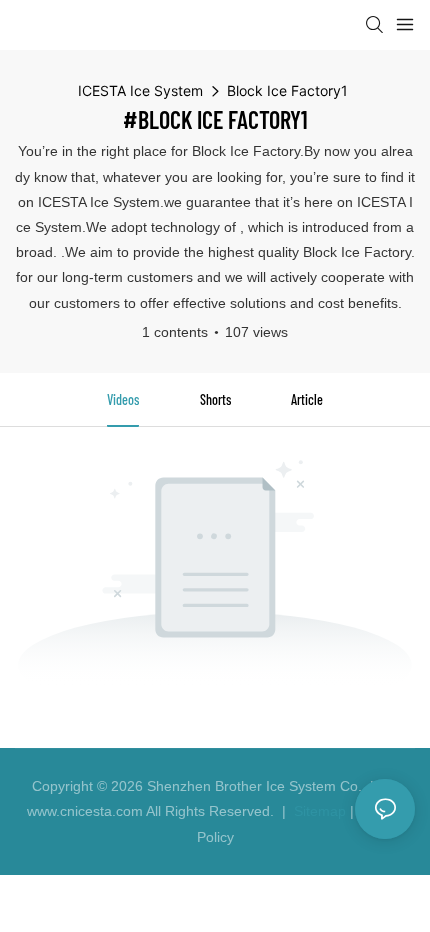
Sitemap (318, 811)
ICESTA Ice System (140, 90)
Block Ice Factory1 (287, 90)
